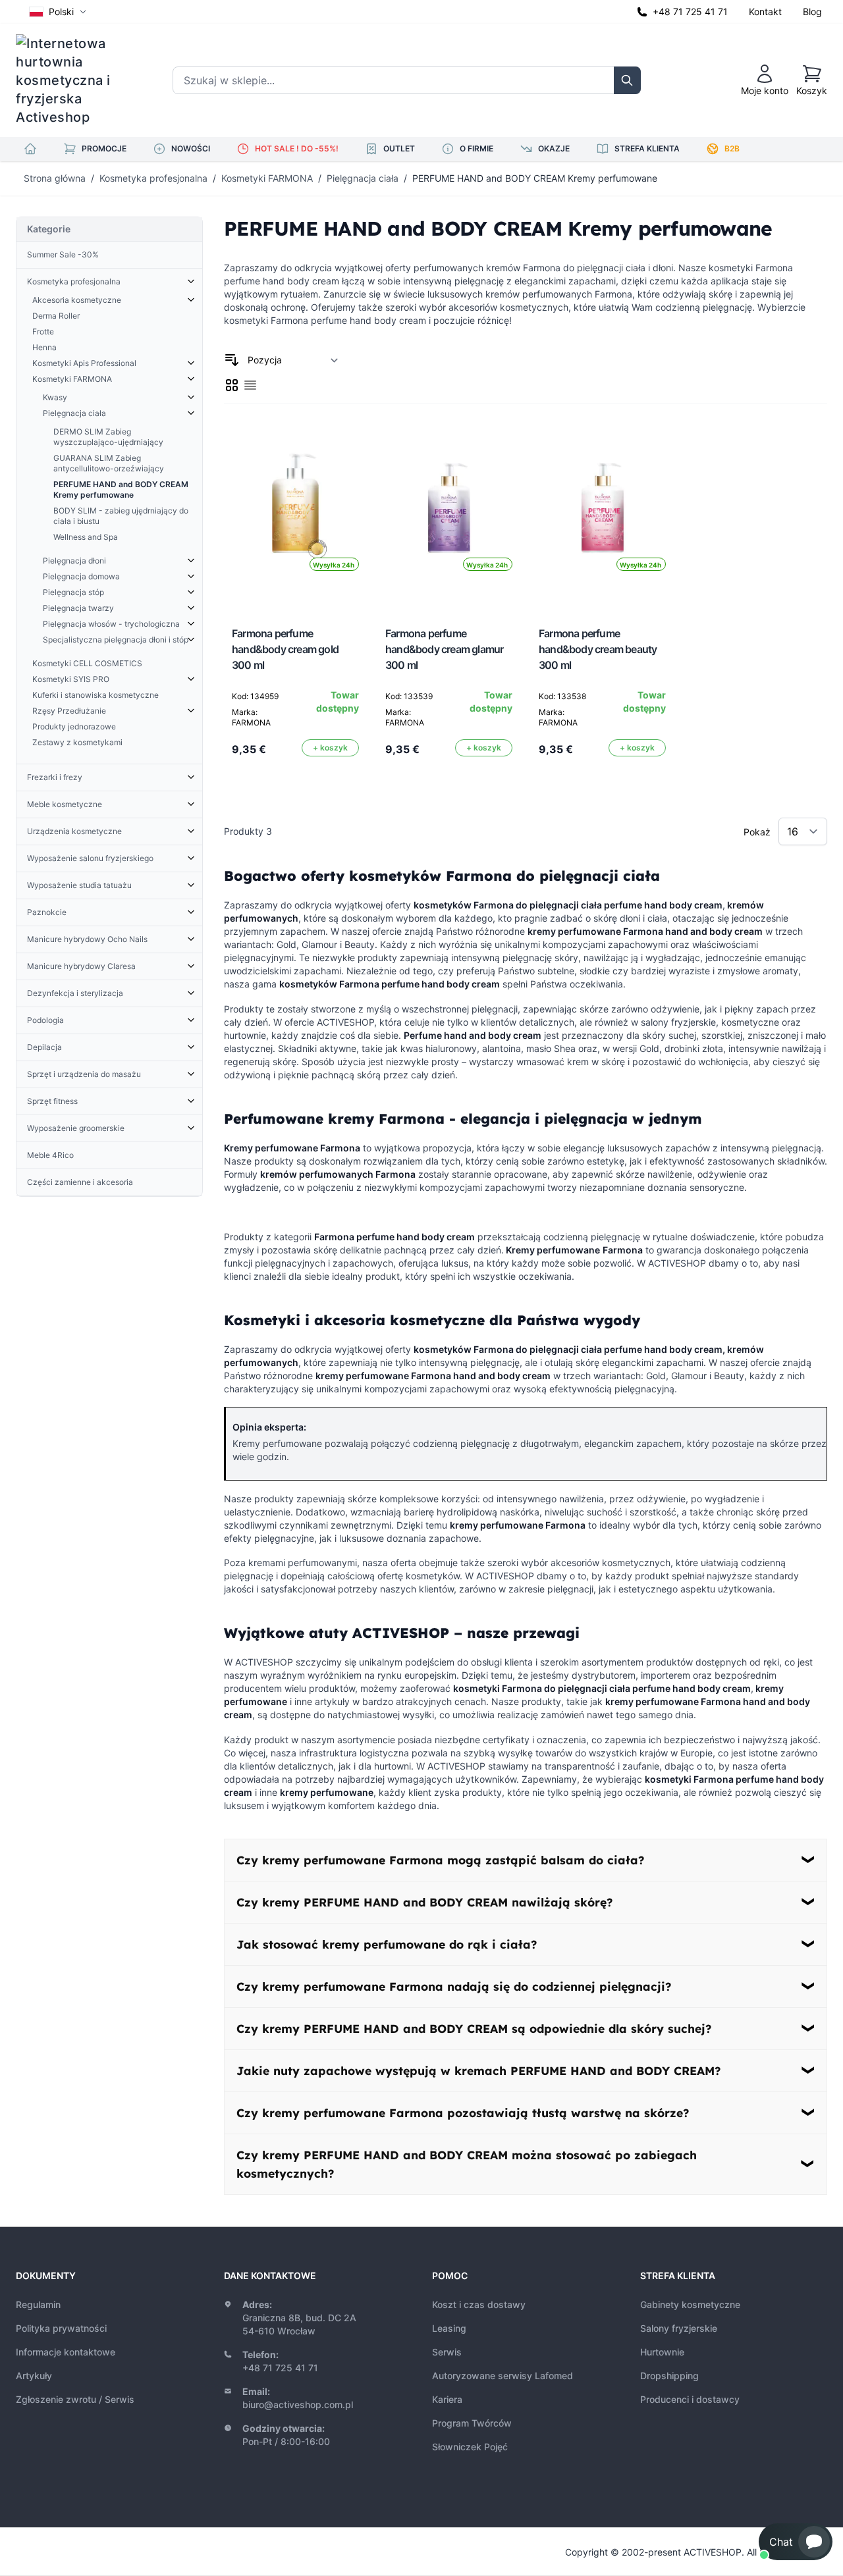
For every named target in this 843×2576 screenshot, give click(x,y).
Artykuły (34, 2376)
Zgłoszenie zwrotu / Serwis (75, 2399)
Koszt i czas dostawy (479, 2304)
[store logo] (72, 80)
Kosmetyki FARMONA (267, 178)
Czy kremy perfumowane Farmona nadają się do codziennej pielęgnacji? (454, 1986)
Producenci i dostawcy (690, 2399)
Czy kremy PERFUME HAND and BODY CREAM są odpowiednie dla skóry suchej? (474, 2028)
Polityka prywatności (61, 2328)
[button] (796, 2542)
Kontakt (765, 12)
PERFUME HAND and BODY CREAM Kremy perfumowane (535, 178)
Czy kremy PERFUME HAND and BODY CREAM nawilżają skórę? (424, 1902)
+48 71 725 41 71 (690, 12)
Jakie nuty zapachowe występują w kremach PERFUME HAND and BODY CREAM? (478, 2070)
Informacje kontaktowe (66, 2352)
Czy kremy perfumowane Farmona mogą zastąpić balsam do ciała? (440, 1860)
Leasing (449, 2328)
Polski (61, 12)
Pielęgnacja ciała (363, 178)
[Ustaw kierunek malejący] (232, 360)
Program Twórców (472, 2423)
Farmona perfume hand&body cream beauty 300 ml (598, 649)
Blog (812, 12)
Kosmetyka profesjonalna (153, 178)
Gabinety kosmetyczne (690, 2304)
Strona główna (55, 178)
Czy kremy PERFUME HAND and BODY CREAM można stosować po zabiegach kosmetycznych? (467, 2164)
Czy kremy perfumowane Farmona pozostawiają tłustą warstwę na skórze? (463, 2113)
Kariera (447, 2399)
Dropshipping (669, 2376)
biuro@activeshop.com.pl (298, 2405)
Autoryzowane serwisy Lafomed (503, 2376)
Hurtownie (662, 2352)
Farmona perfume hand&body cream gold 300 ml (285, 649)
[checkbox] (232, 385)
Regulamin (38, 2304)
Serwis (447, 2352)
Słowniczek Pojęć (470, 2447)
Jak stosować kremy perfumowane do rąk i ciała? (387, 1944)
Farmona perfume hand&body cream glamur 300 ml (444, 649)
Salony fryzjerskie (679, 2328)
